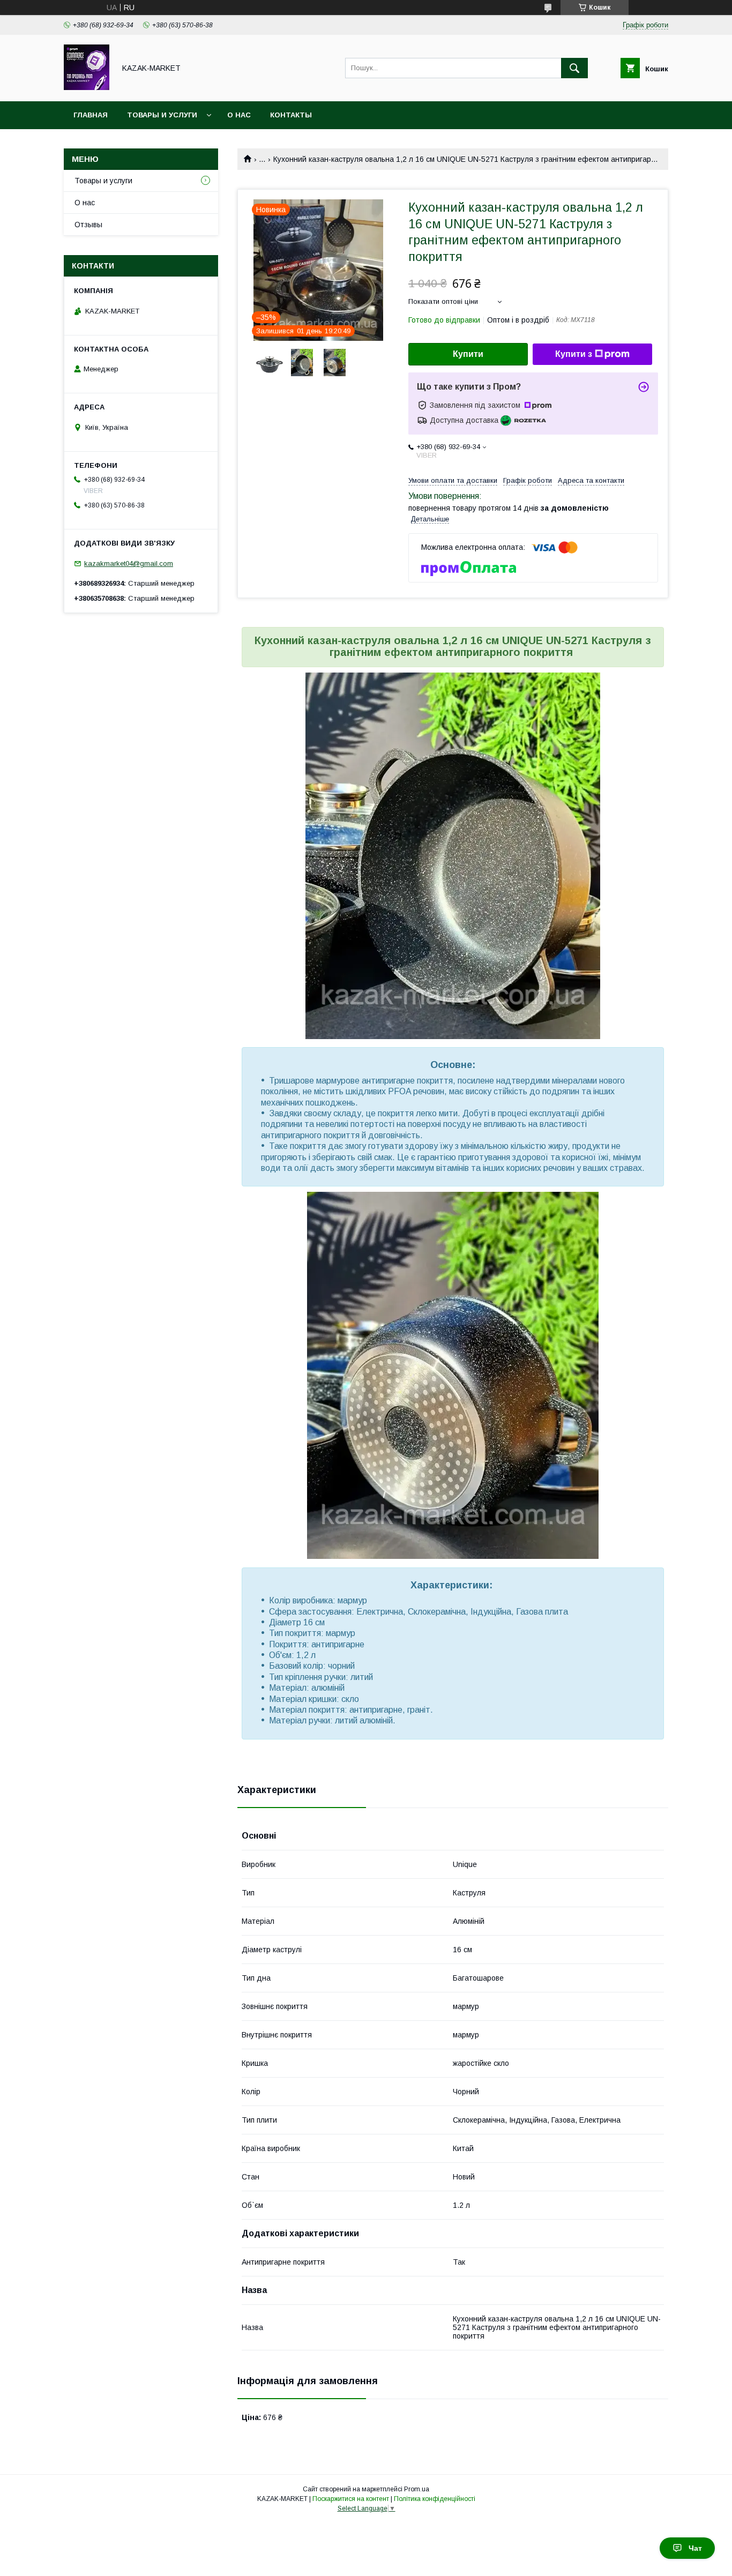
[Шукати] (574, 68)
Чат (695, 2548)
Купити (468, 354)
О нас (239, 115)
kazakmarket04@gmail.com (129, 563)
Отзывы (88, 225)
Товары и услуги (162, 115)
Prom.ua (417, 2489)
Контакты (291, 115)
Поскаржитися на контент (351, 2499)
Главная (91, 115)
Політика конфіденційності (435, 2499)
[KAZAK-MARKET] (87, 87)
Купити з (574, 354)
